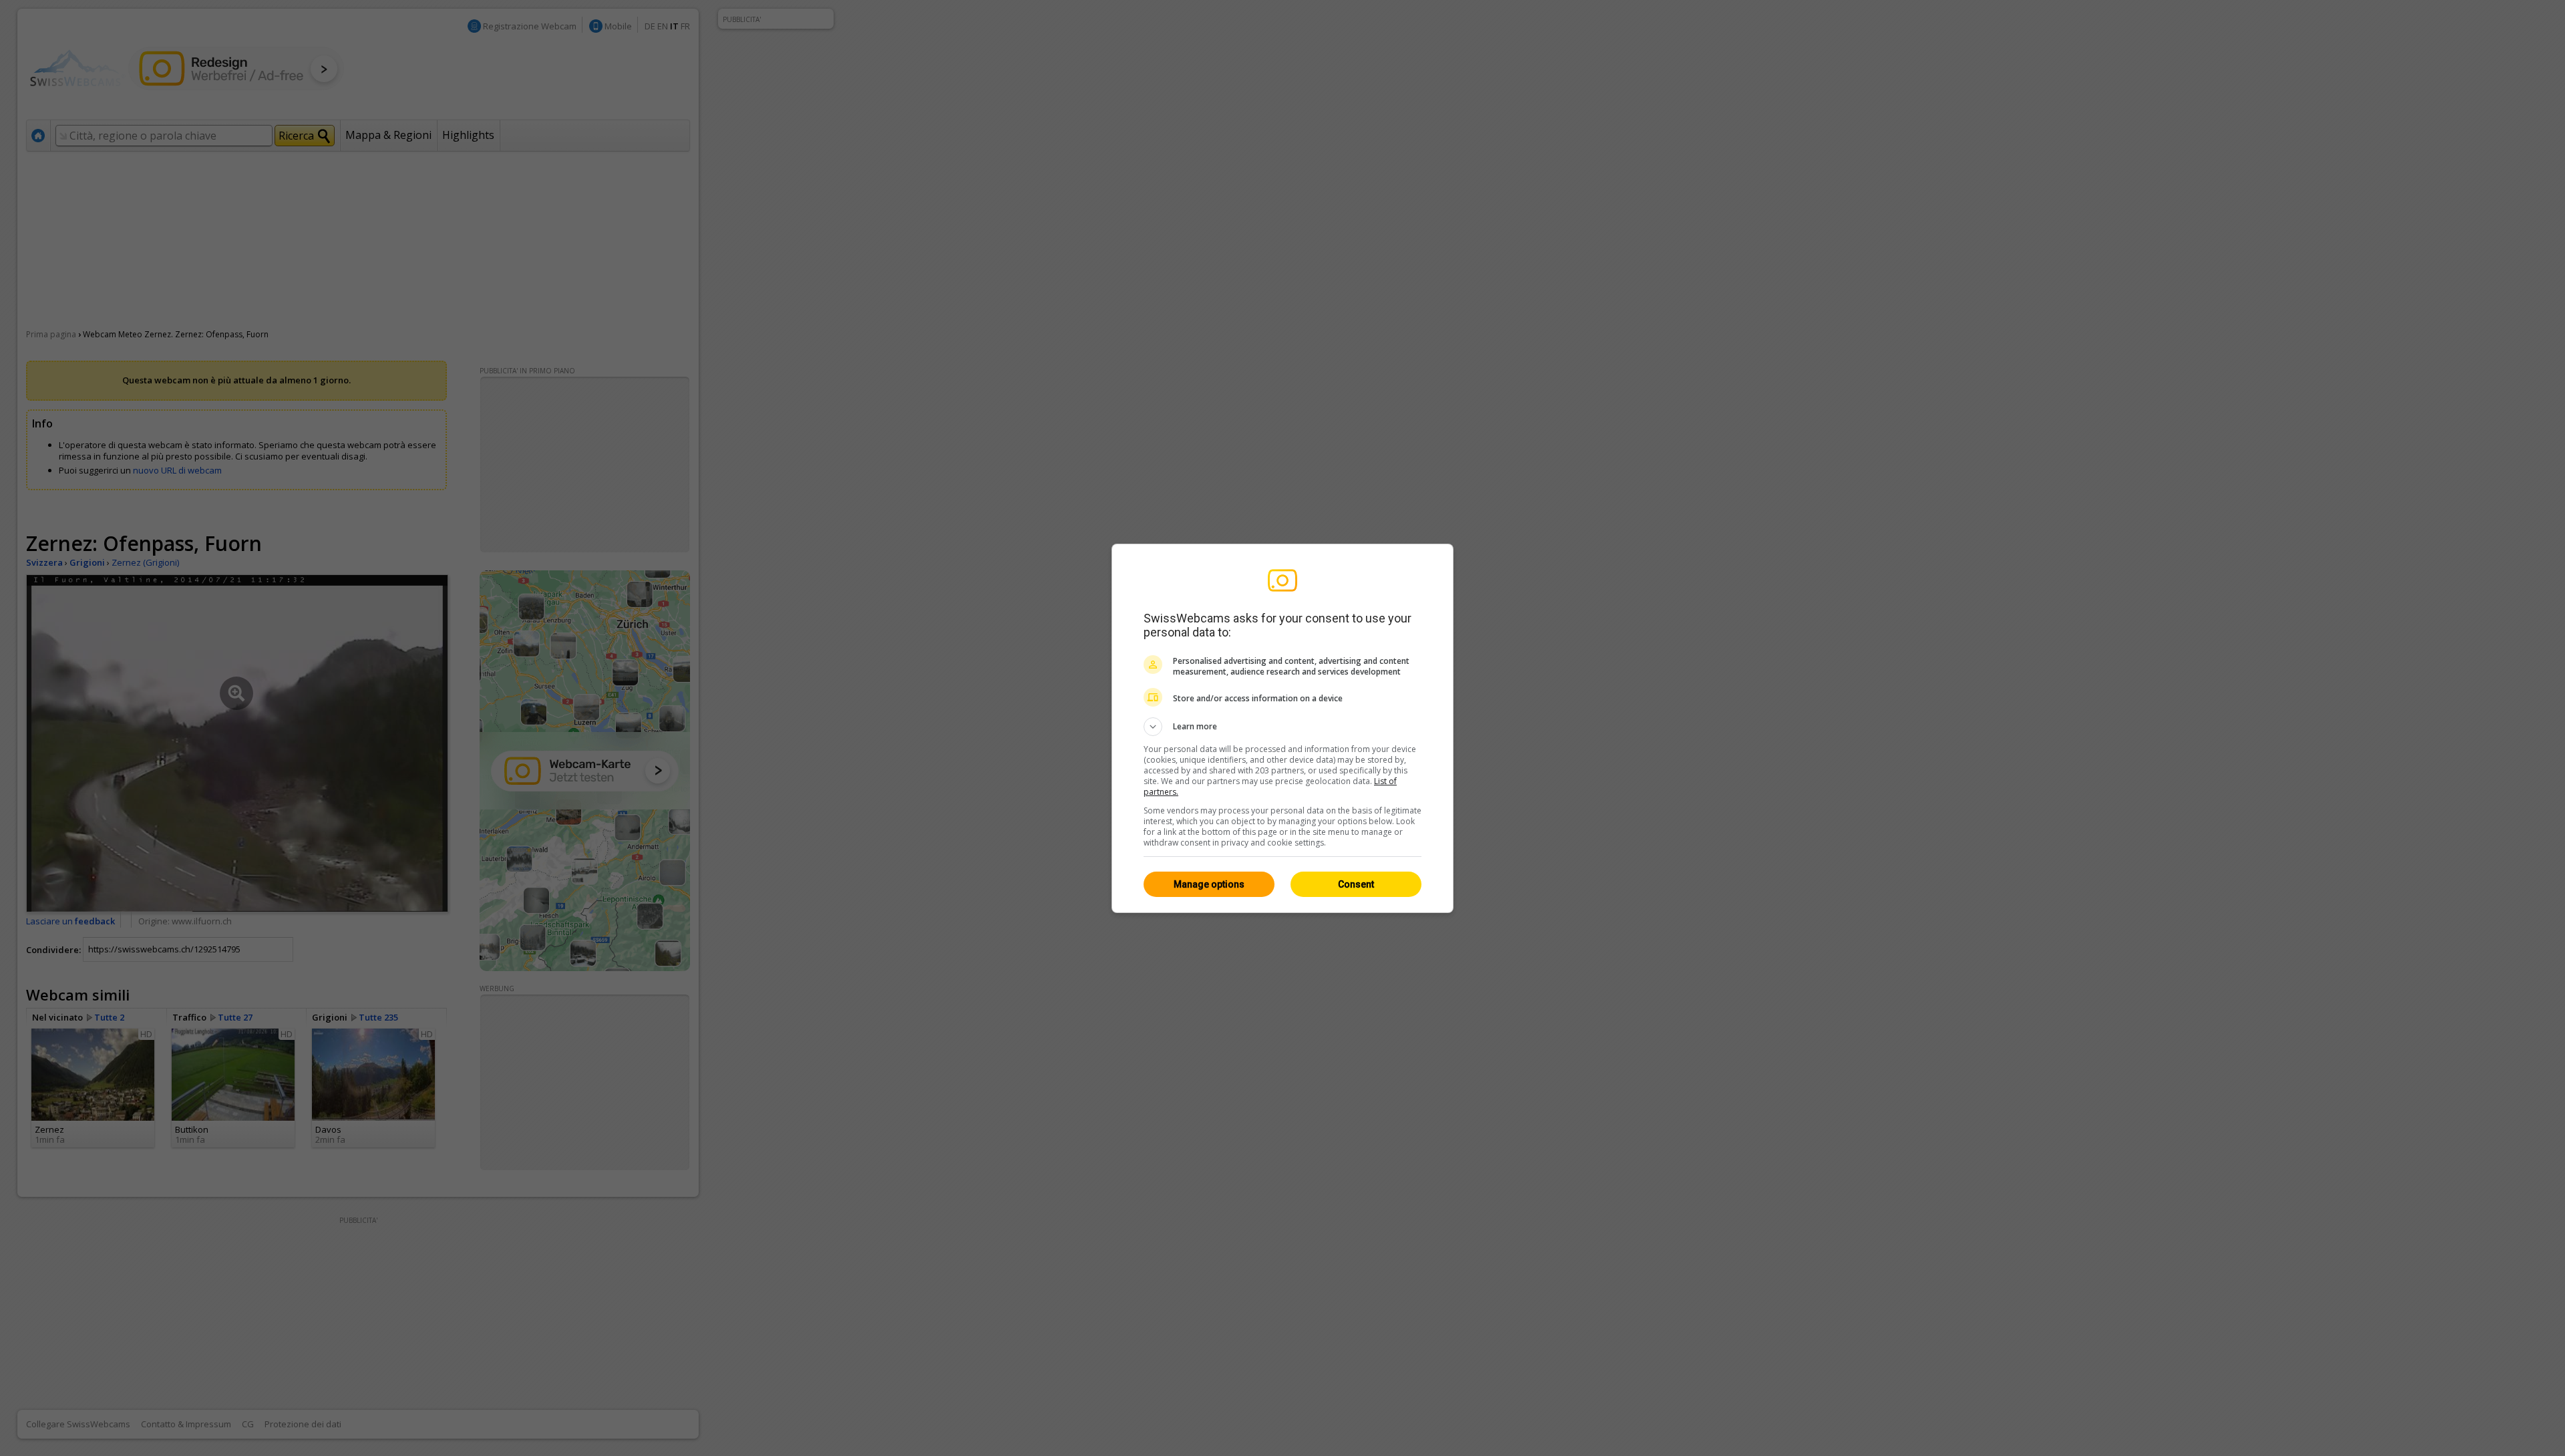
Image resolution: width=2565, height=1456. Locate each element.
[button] (1282, 727)
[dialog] (1282, 728)
